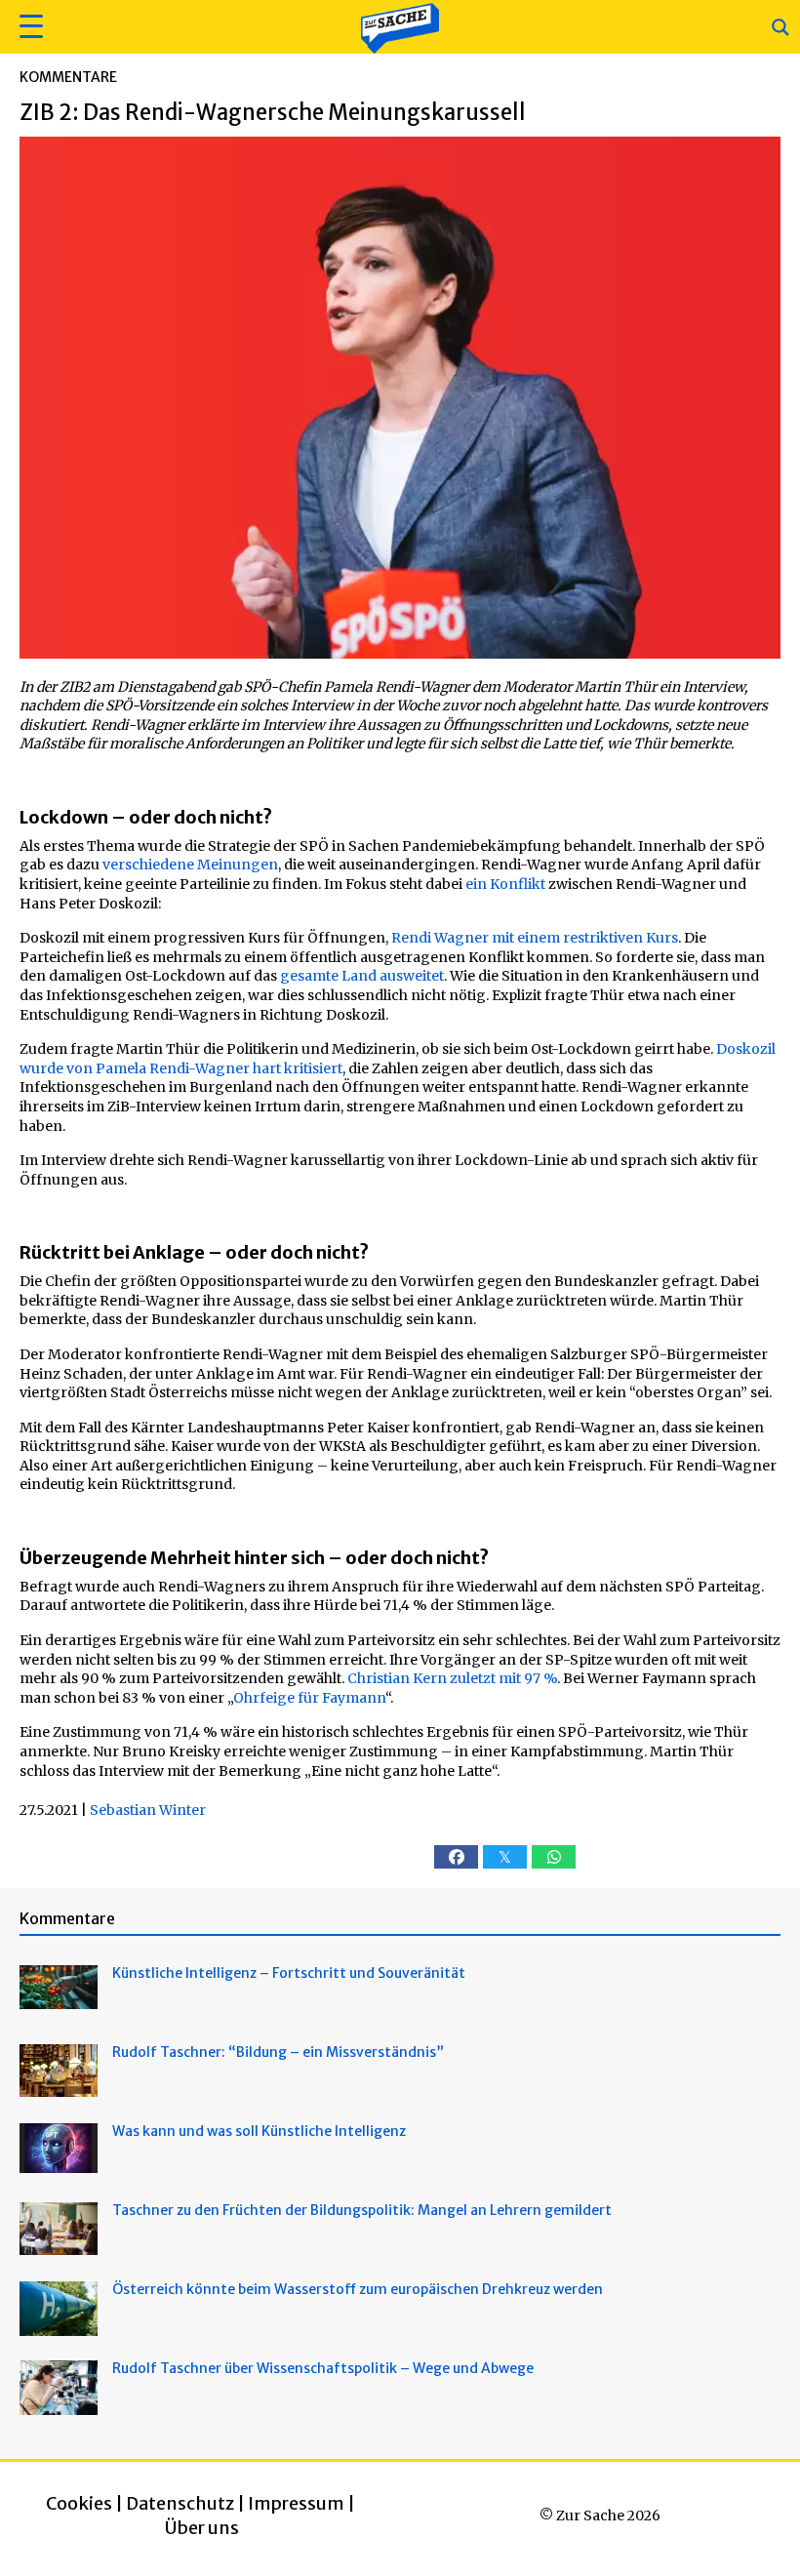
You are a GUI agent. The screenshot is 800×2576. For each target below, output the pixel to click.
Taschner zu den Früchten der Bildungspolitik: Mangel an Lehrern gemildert (362, 2210)
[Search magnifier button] (780, 27)
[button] (29, 27)
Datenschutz (180, 2503)
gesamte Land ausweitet (362, 976)
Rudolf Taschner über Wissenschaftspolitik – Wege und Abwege (323, 2368)
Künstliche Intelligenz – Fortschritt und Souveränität (289, 1973)
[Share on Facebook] (456, 1857)
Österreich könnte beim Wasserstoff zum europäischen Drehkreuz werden (358, 2289)
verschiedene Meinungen (190, 865)
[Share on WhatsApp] (554, 1857)
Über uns (202, 2528)
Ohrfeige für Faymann (309, 1698)
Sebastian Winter (148, 1810)
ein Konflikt (505, 884)
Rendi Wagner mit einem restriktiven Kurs (535, 938)
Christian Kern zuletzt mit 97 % (452, 1678)
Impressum (296, 2503)
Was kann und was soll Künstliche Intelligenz (259, 2131)
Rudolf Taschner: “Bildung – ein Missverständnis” (278, 2052)
